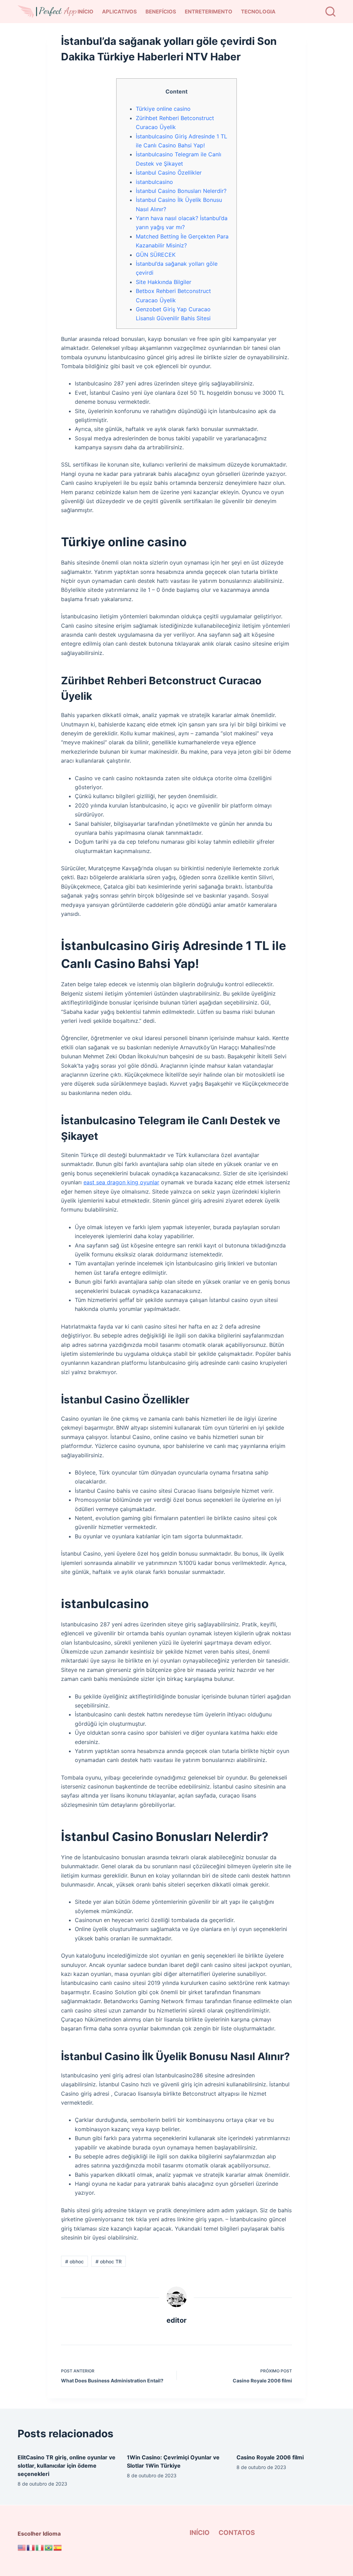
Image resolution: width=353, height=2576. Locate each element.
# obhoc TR (109, 2261)
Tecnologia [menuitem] (258, 12)
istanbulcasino (154, 182)
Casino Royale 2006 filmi (270, 2457)
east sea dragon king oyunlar (121, 1182)
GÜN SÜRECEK (156, 255)
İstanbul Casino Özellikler (169, 173)
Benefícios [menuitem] (161, 12)
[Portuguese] (49, 2547)
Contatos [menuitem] (237, 2533)
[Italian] (40, 2547)
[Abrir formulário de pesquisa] (330, 12)
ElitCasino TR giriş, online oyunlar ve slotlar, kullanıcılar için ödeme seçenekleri (67, 2466)
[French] (31, 2547)
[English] (22, 2547)
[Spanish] (58, 2547)
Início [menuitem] (85, 12)
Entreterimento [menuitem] (209, 12)
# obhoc (74, 2261)
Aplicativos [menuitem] (119, 12)
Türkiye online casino (163, 109)
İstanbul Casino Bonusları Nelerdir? (181, 191)
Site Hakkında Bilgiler (164, 282)
